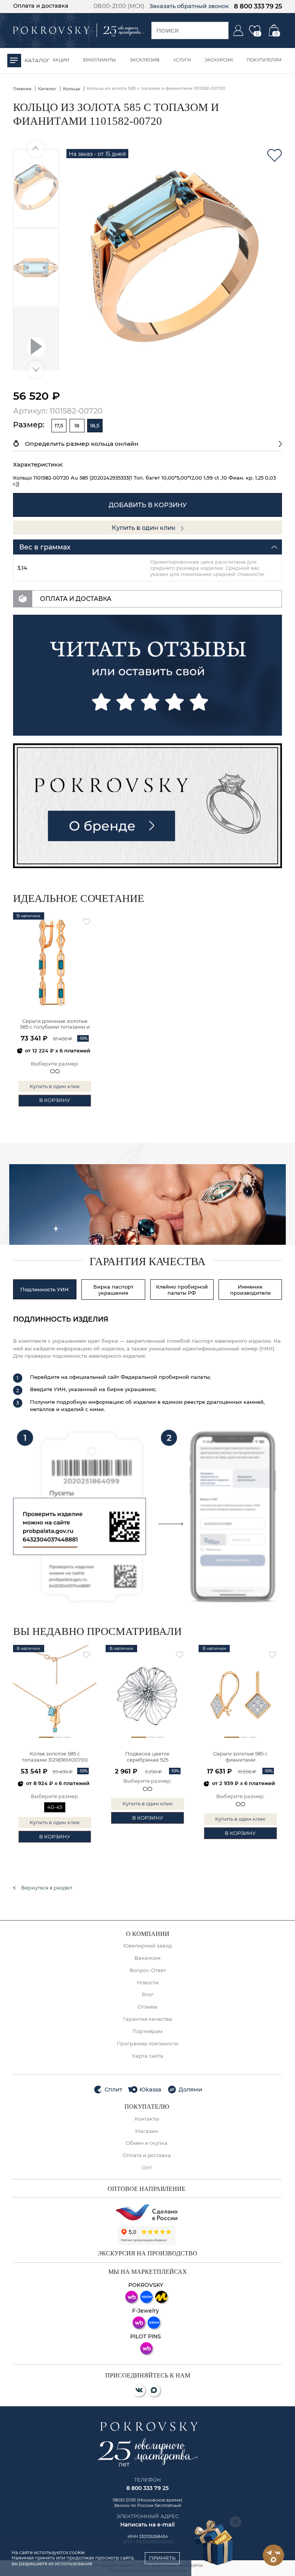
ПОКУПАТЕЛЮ (147, 2107)
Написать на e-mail (147, 2525)
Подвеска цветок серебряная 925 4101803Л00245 (147, 1757)
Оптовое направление (147, 2189)
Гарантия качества (147, 2019)
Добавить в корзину (148, 505)
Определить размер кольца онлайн (82, 444)
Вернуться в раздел (47, 1888)
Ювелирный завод (147, 1946)
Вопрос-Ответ (148, 1970)
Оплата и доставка (41, 6)
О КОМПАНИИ (148, 1934)
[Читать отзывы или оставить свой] (148, 675)
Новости (148, 1983)
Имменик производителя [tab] (250, 1290)
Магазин (147, 2131)
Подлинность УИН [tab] (45, 1289)
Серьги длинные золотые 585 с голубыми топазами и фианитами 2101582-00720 (55, 1025)
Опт (147, 2168)
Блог (148, 1994)
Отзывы (147, 2007)
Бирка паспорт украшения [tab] (113, 1290)
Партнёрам (147, 2031)
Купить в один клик (144, 528)
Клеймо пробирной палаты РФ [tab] (182, 1290)
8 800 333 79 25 (258, 6)
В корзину (55, 1100)
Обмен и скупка (147, 2143)
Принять (162, 2558)
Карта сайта (148, 2056)
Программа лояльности (147, 2044)
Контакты (147, 2119)
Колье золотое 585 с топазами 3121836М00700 (55, 1757)
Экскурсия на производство (147, 2253)
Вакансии (147, 1958)
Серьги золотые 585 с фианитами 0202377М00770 (240, 1757)
